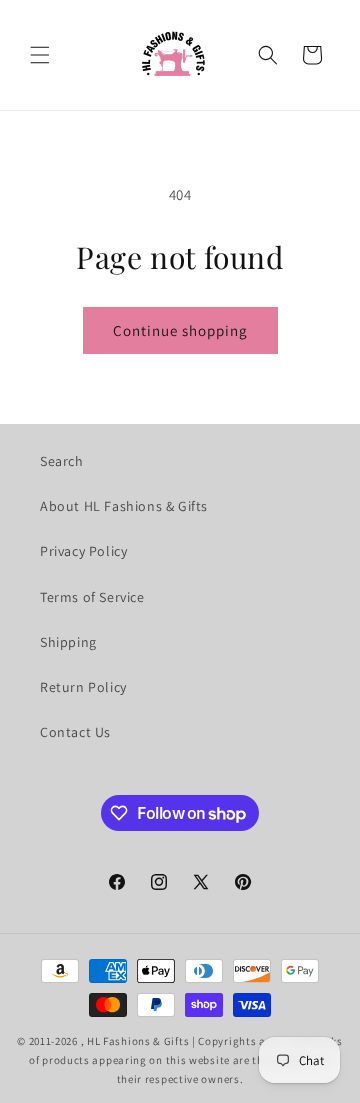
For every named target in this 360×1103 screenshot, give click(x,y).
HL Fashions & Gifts (138, 1041)
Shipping (68, 642)
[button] (40, 55)
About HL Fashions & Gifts (124, 506)
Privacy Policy (83, 551)
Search (62, 461)
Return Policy (83, 687)
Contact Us (75, 732)
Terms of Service (92, 597)
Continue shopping (180, 330)
